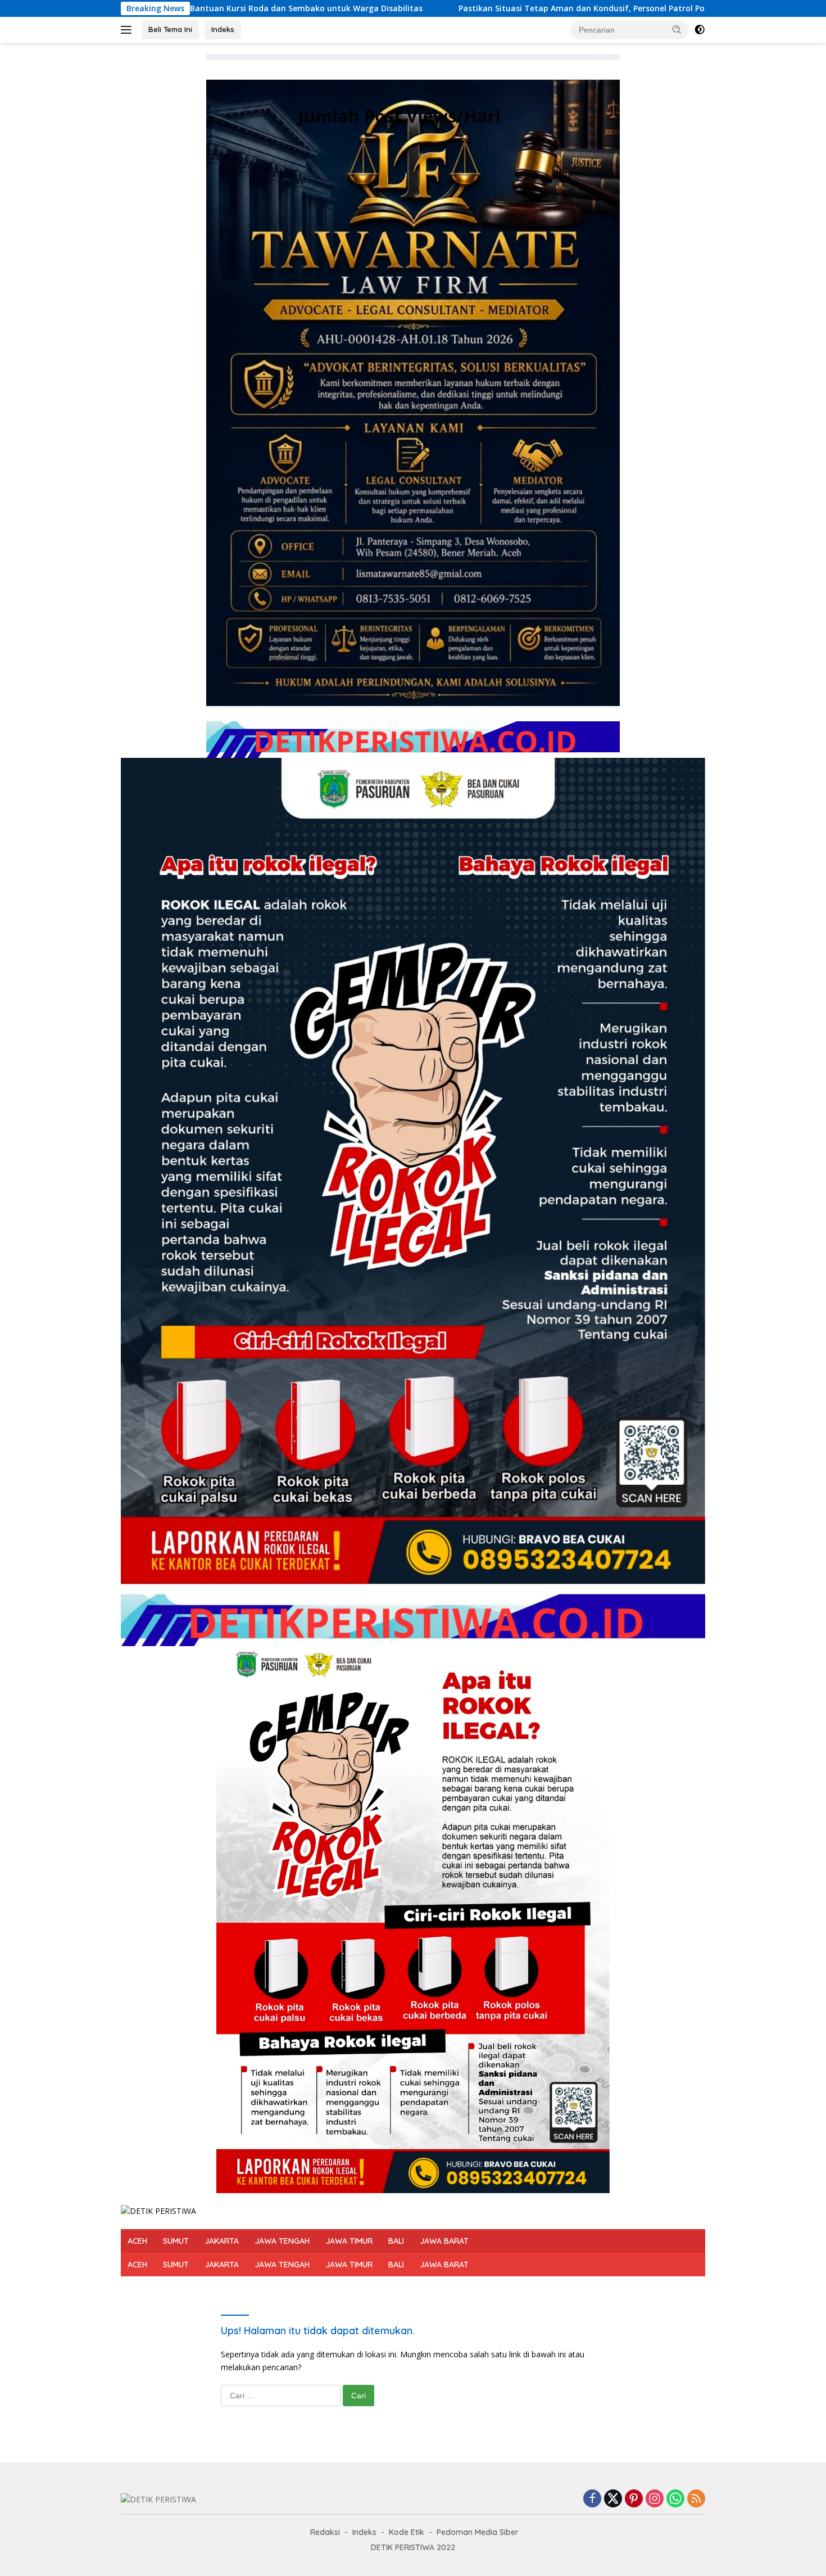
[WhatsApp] (675, 2499)
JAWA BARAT (444, 2241)
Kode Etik (407, 2532)
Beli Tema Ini (170, 29)
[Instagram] (655, 2499)
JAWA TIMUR (349, 2241)
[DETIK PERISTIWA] (158, 2210)
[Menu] (128, 30)
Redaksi (325, 2532)
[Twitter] (613, 2499)
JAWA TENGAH (282, 2241)
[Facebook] (592, 2499)
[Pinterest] (634, 2499)
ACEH (137, 2241)
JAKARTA (222, 2241)
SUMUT (176, 2241)
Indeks (223, 29)
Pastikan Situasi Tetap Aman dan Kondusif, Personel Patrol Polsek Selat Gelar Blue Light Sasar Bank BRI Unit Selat (498, 8)
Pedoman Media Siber (478, 2532)
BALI (396, 2241)
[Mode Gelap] (700, 30)
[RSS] (696, 2499)
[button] (677, 29)
